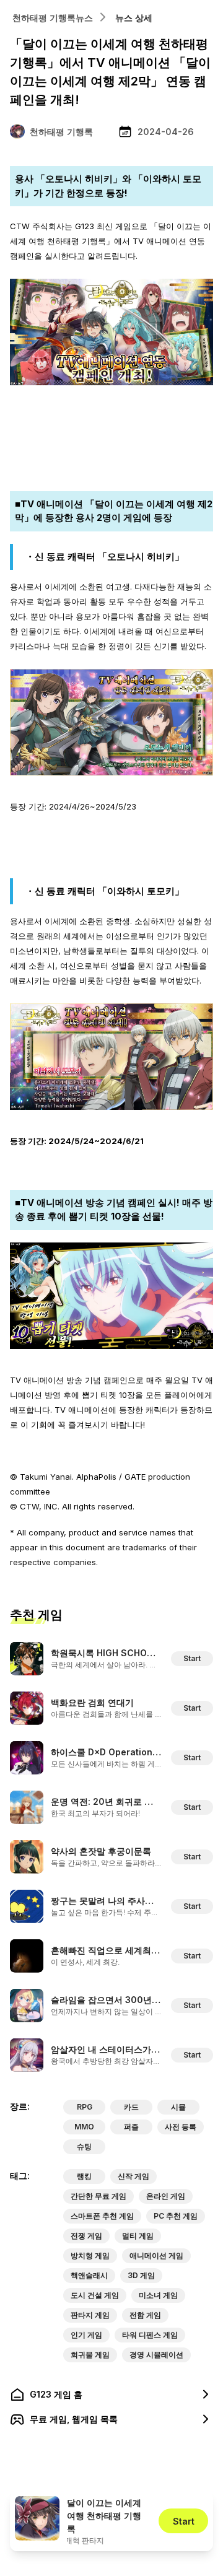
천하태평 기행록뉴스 (53, 18)
